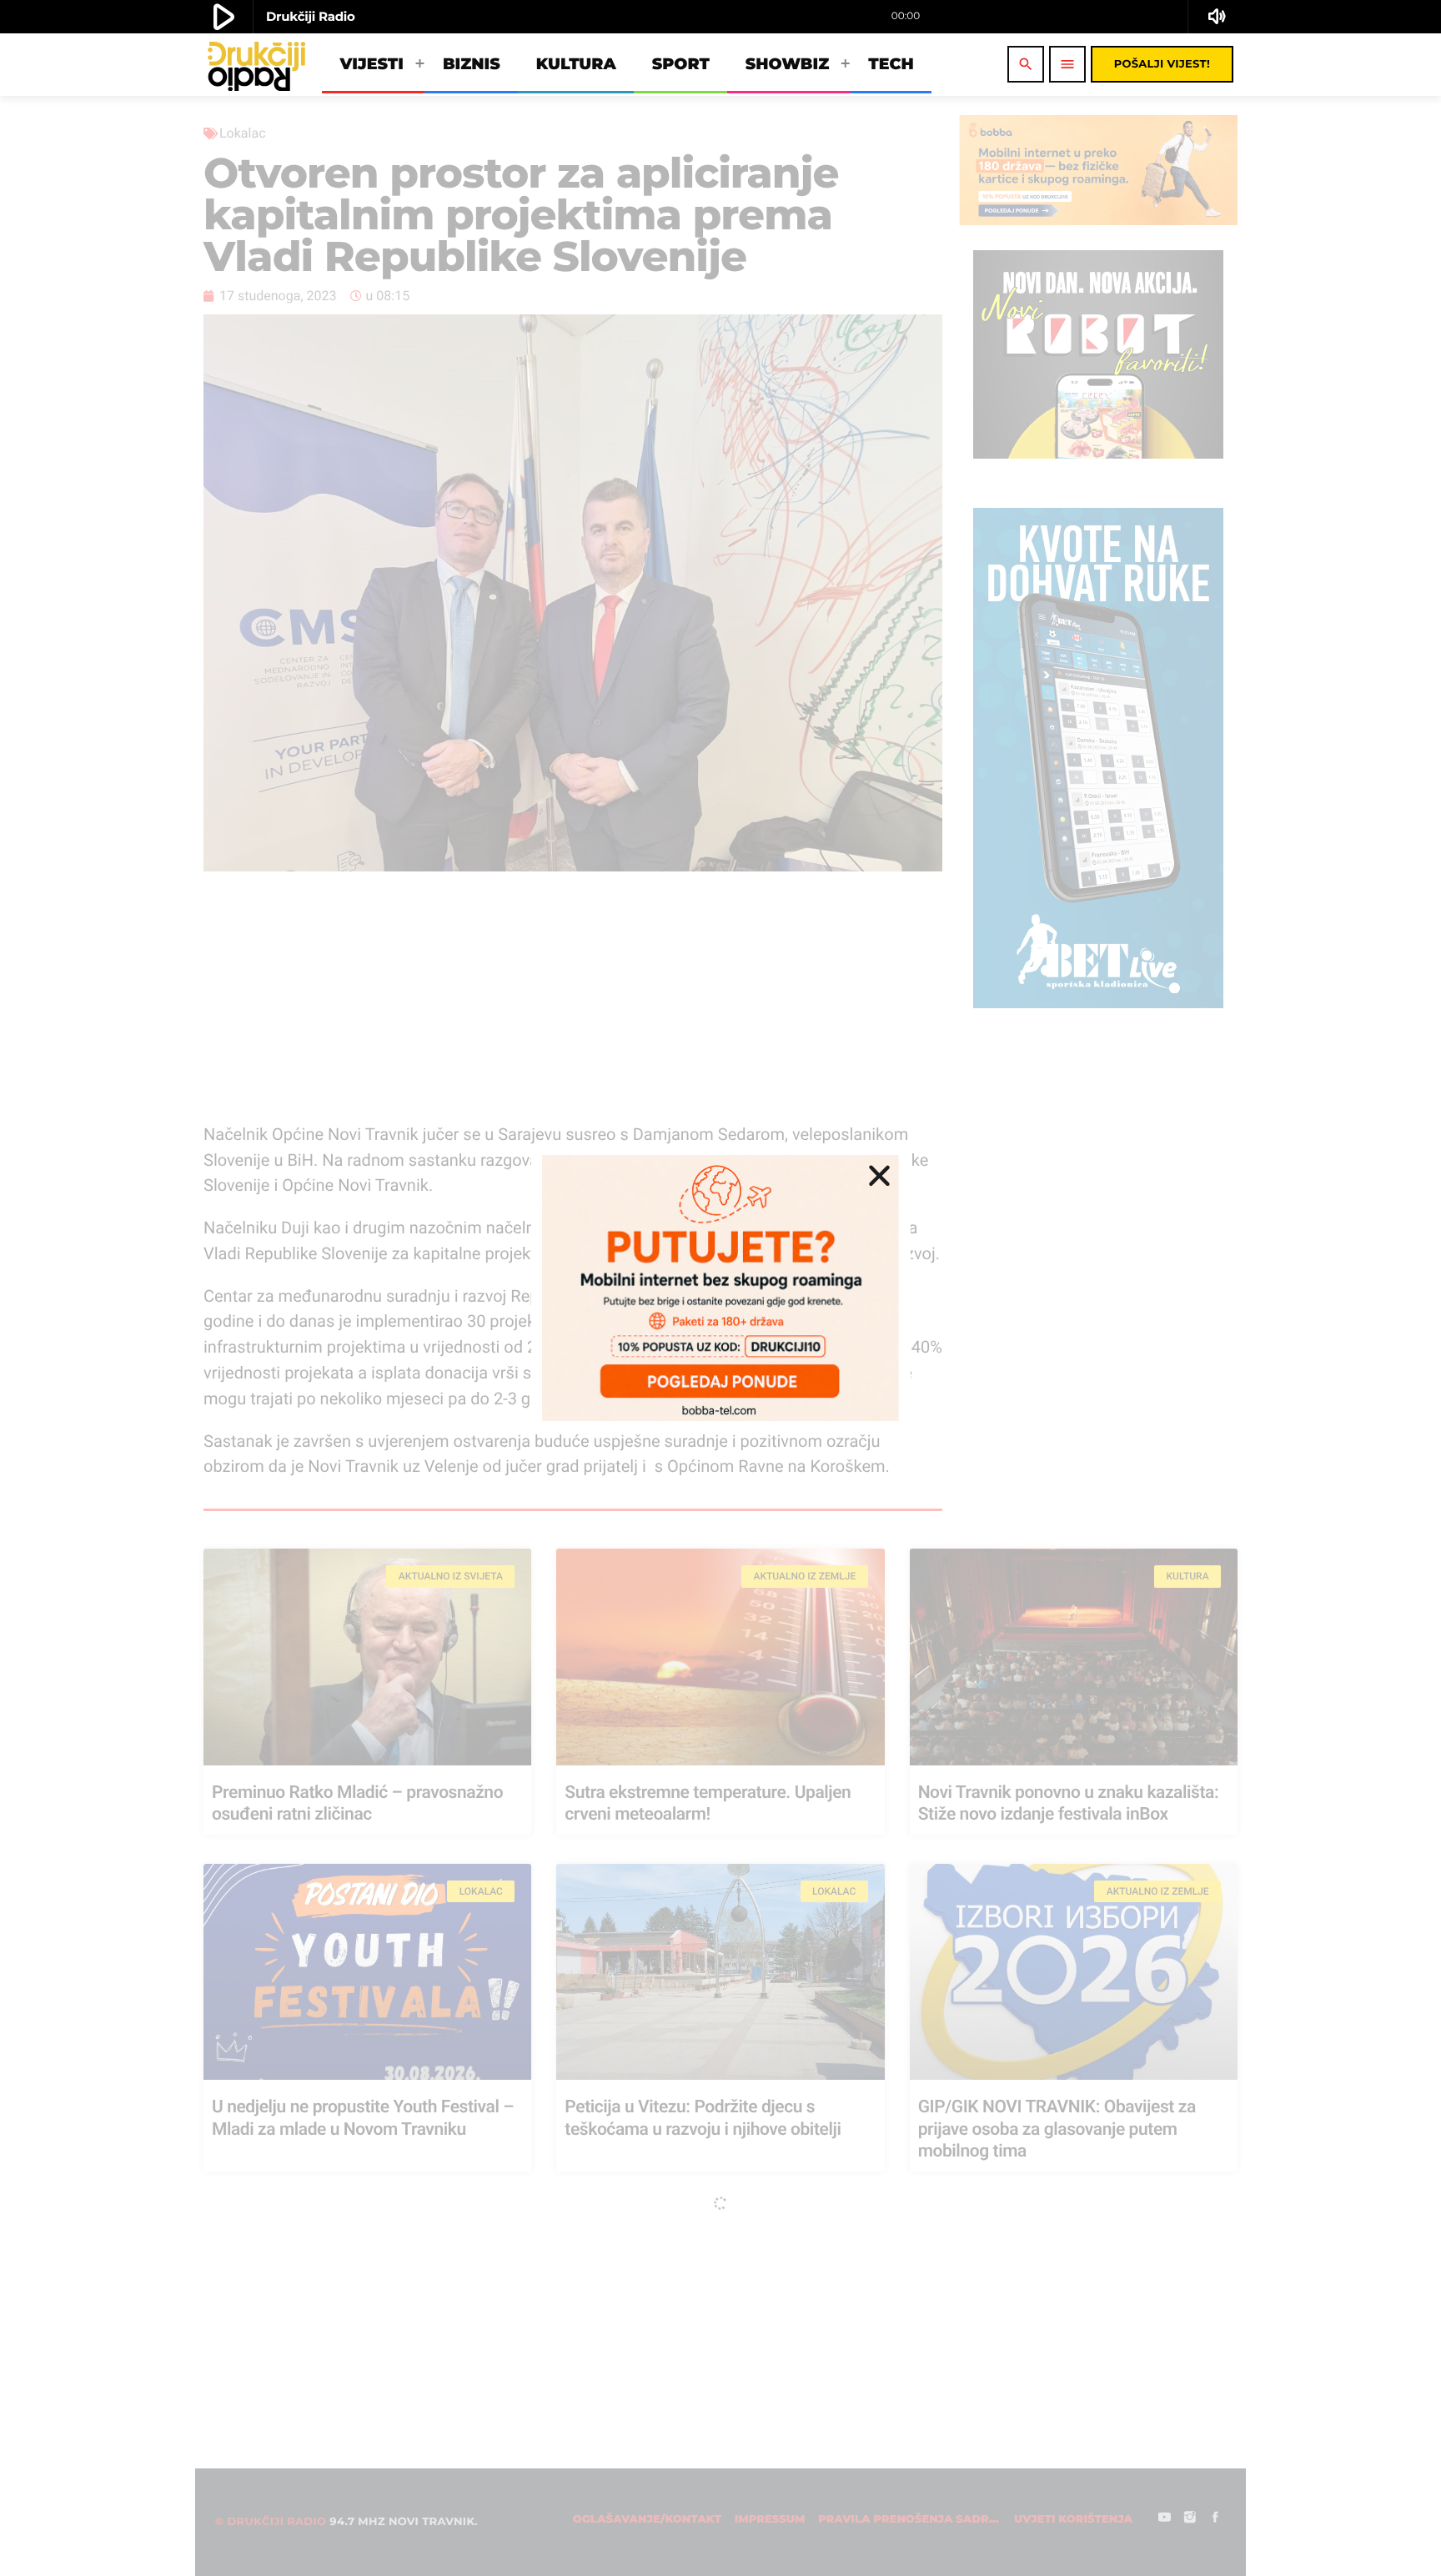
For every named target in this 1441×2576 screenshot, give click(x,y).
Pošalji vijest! (1162, 64)
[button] (879, 1175)
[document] (720, 1288)
